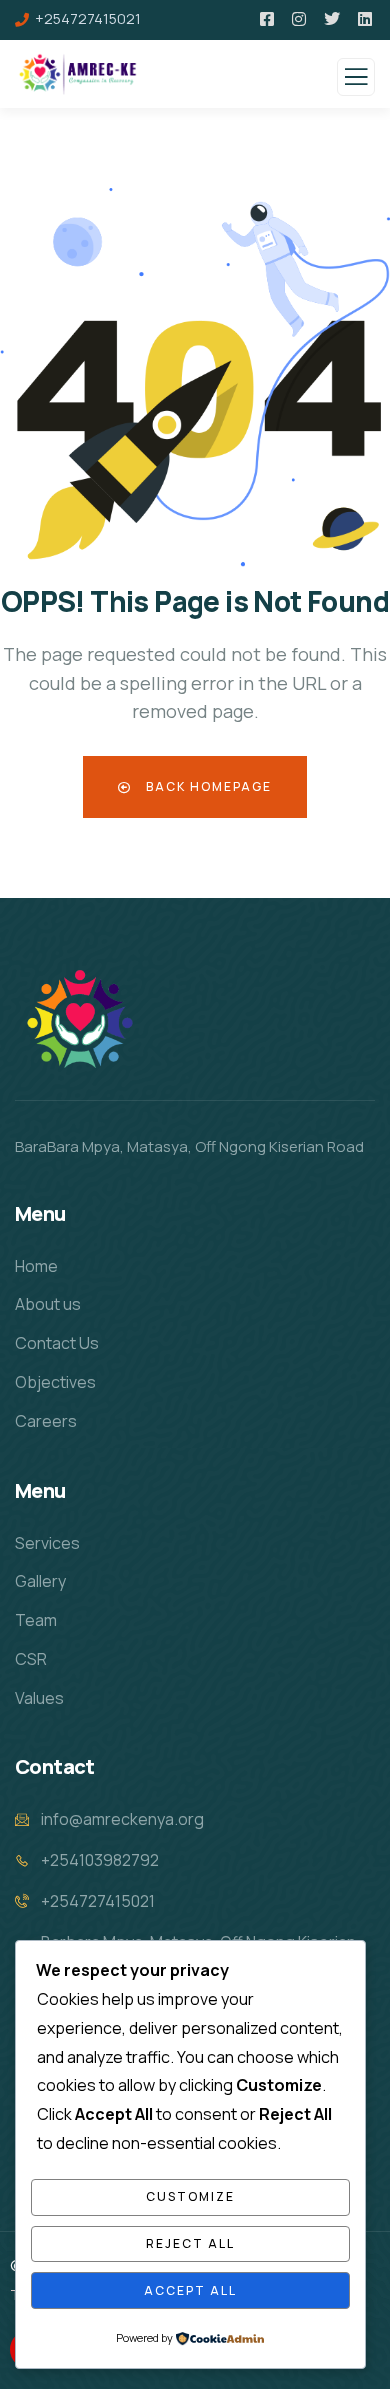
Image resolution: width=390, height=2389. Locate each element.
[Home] (78, 1018)
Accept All (190, 2290)
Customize (190, 2196)
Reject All (190, 2243)
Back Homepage (207, 786)
